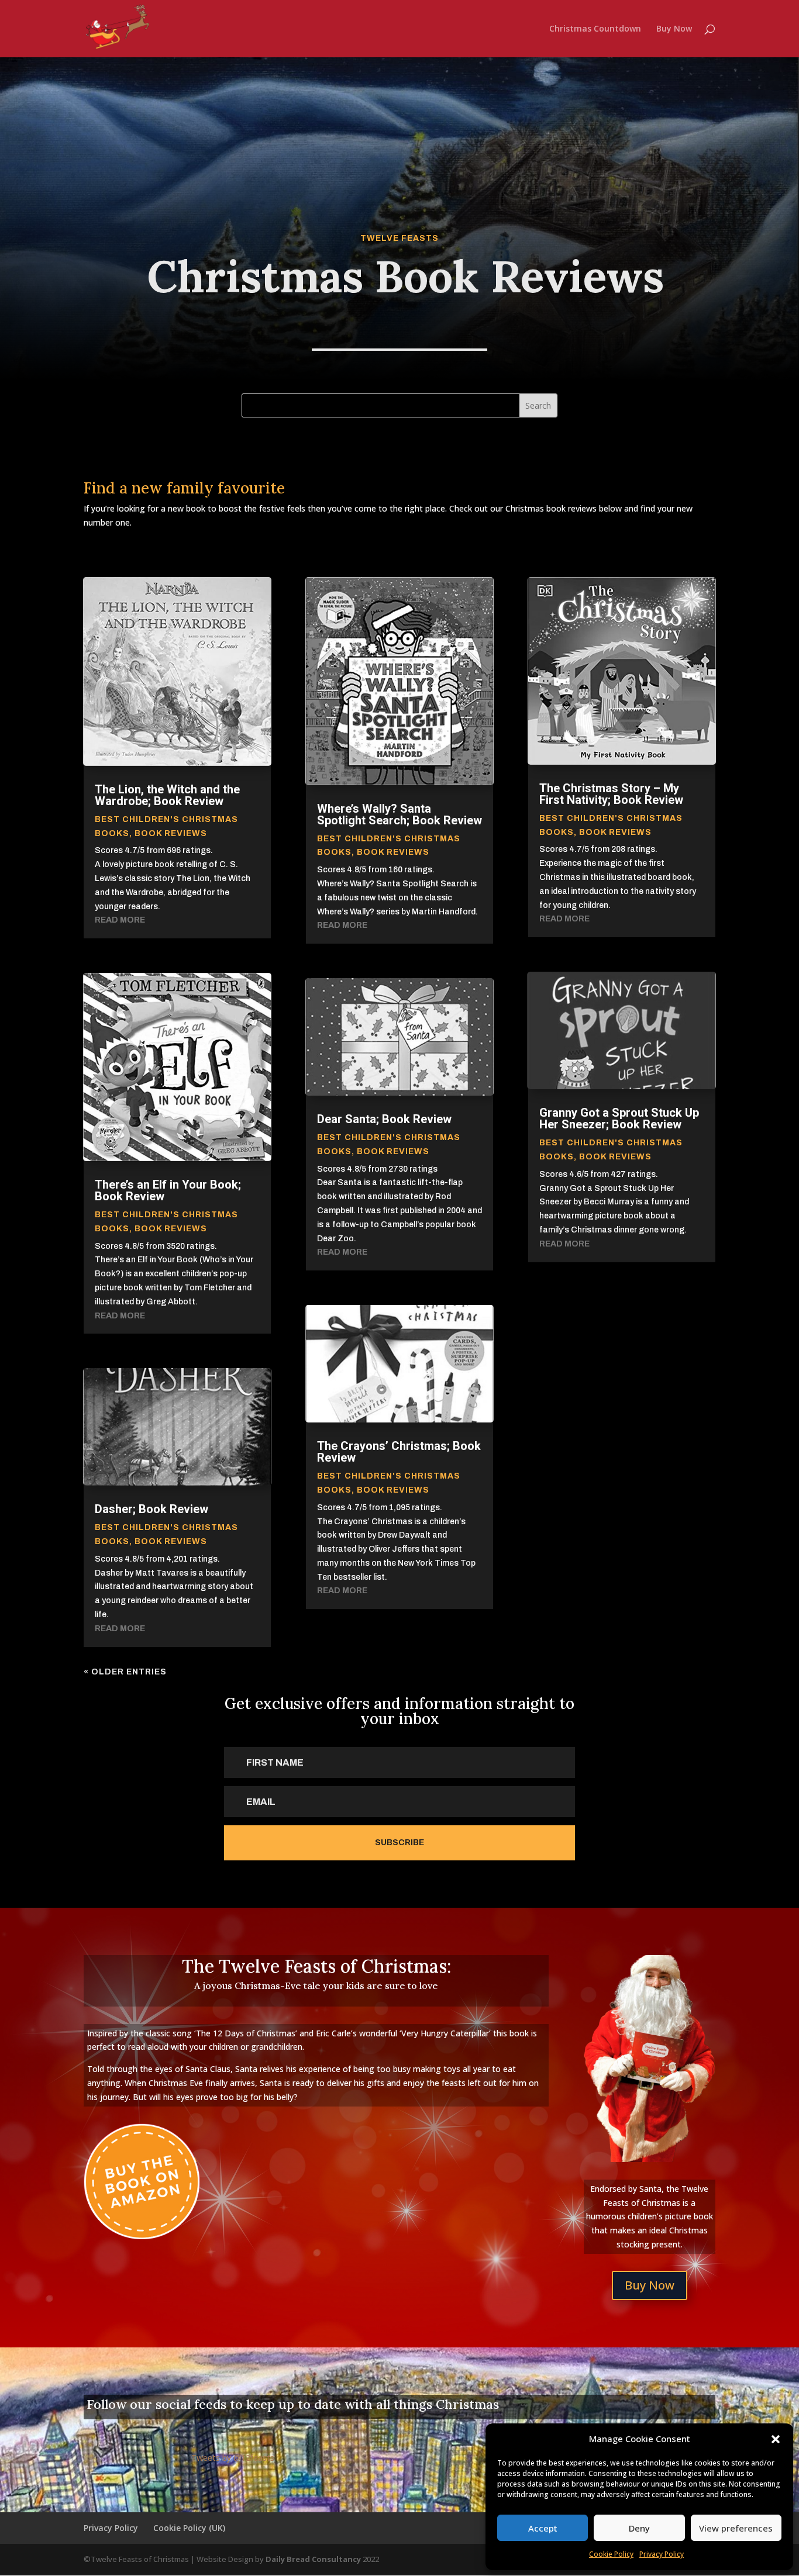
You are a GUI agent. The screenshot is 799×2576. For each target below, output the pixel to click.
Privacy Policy (662, 2554)
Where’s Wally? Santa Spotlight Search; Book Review (399, 814)
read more (120, 920)
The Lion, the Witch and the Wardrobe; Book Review (167, 795)
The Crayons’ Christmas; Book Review (399, 1452)
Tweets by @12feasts (233, 2458)
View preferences (736, 2528)
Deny (639, 2528)
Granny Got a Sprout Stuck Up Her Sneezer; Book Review (619, 1118)
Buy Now (674, 29)
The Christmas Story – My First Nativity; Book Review (611, 794)
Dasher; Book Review (151, 1509)
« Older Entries (125, 1672)
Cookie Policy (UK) (189, 2528)
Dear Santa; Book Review (384, 1119)
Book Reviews (171, 833)
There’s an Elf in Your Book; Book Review (168, 1190)
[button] (776, 2439)
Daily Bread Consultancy (313, 2559)
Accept (543, 2528)
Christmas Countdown (595, 29)
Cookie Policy (611, 2554)
